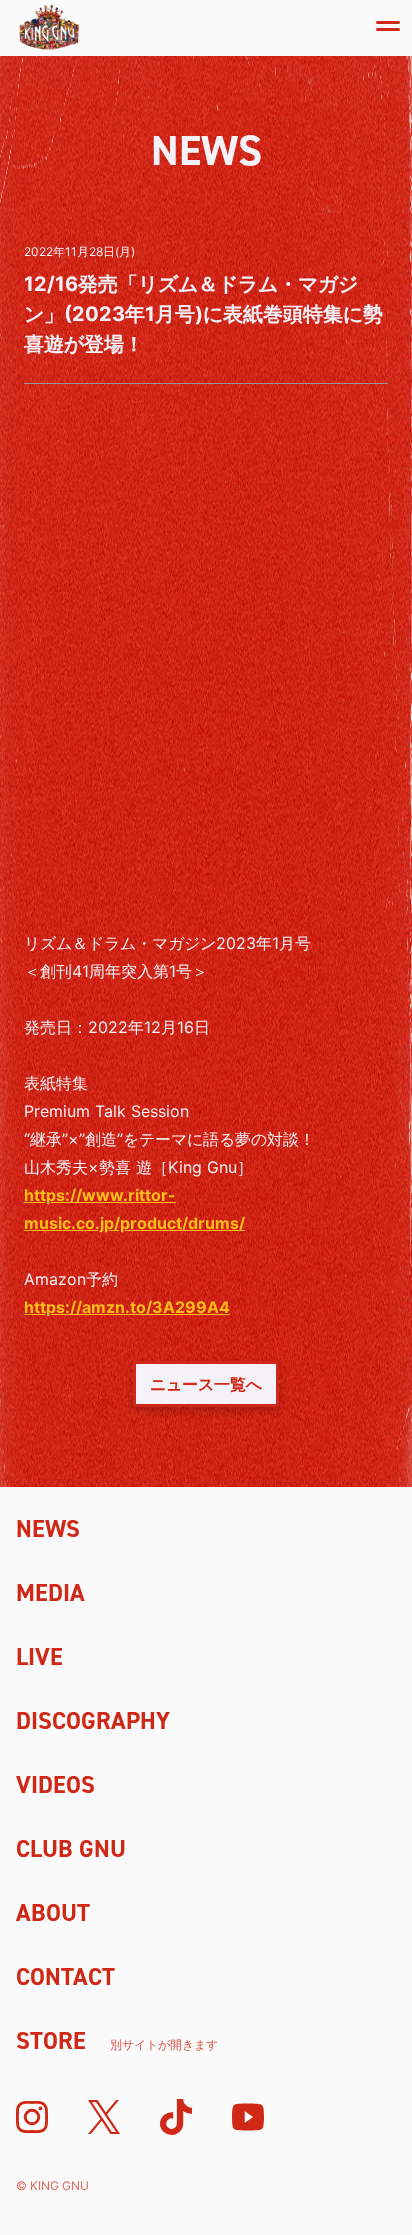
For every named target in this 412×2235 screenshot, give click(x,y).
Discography (93, 1721)
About (53, 1913)
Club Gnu (71, 1849)
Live (39, 1657)
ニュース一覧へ (206, 1384)
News (48, 1529)
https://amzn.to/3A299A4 (127, 1307)
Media (50, 1593)
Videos (55, 1785)
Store (117, 2041)
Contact (65, 1977)
